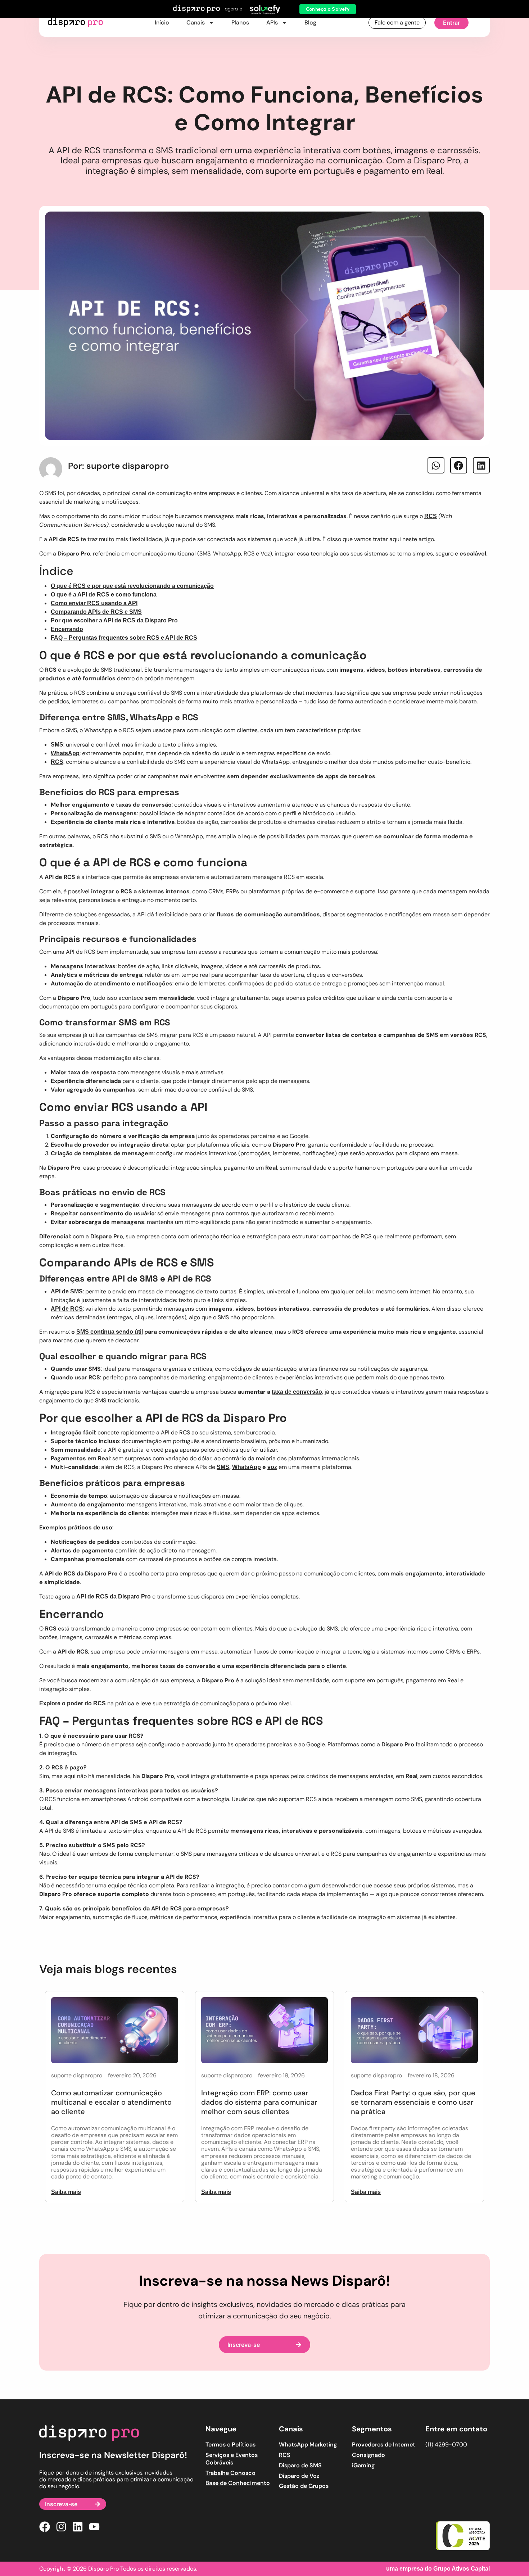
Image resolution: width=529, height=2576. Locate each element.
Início (162, 22)
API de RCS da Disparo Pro (114, 1597)
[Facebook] (45, 2527)
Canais (196, 22)
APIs (272, 22)
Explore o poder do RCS (73, 1703)
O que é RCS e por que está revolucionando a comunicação (132, 586)
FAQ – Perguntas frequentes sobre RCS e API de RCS (124, 638)
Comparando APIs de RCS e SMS (96, 612)
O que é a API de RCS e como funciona (104, 595)
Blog (310, 22)
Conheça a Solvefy (328, 9)
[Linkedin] (78, 2527)
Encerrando (67, 629)
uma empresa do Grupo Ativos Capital (438, 2569)
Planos (240, 22)
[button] (436, 465)
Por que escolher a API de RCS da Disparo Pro (114, 620)
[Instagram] (61, 2527)
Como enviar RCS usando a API (94, 603)
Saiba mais (66, 2192)
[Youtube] (94, 2527)
